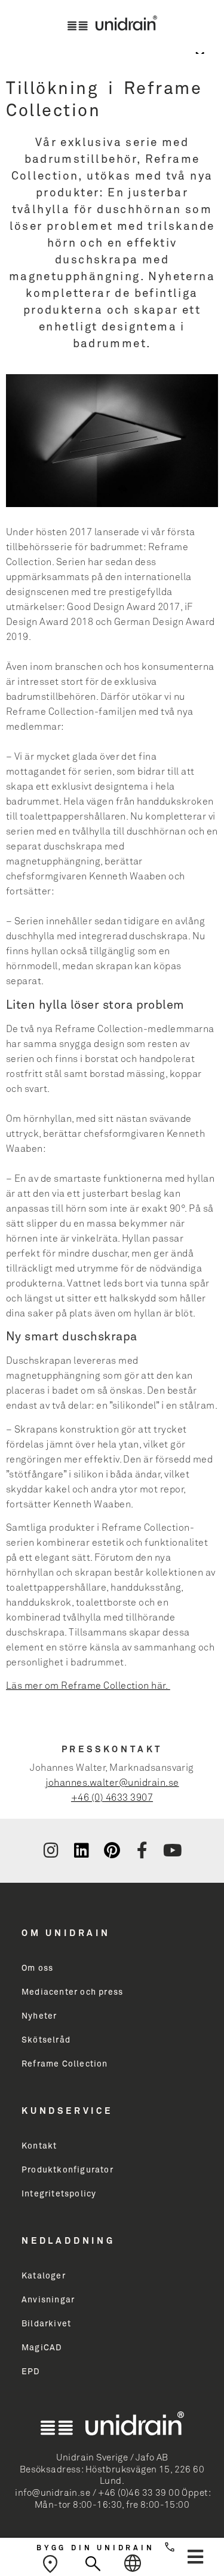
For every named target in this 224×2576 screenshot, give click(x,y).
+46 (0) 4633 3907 (112, 1798)
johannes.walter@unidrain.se (112, 1783)
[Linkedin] (81, 1850)
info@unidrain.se (53, 2493)
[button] (195, 2557)
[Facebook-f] (142, 1850)
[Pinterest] (112, 1850)
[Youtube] (173, 1850)
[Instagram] (51, 1850)
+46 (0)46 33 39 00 (139, 2493)
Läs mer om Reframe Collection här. (88, 1686)
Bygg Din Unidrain (96, 2548)
